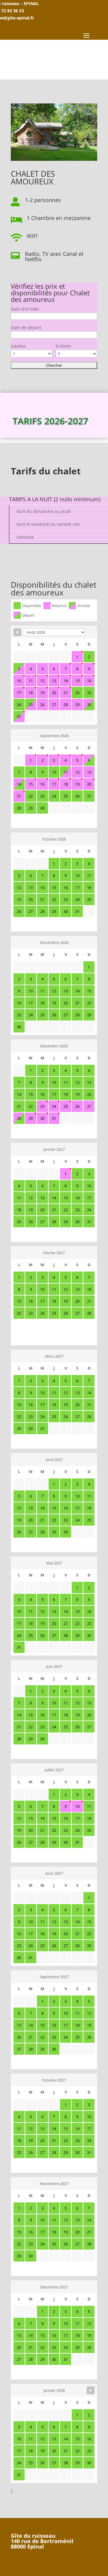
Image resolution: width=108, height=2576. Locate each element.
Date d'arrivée (25, 309)
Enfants (63, 346)
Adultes (18, 346)
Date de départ (26, 327)
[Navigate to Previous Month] (17, 632)
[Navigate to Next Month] (91, 2390)
